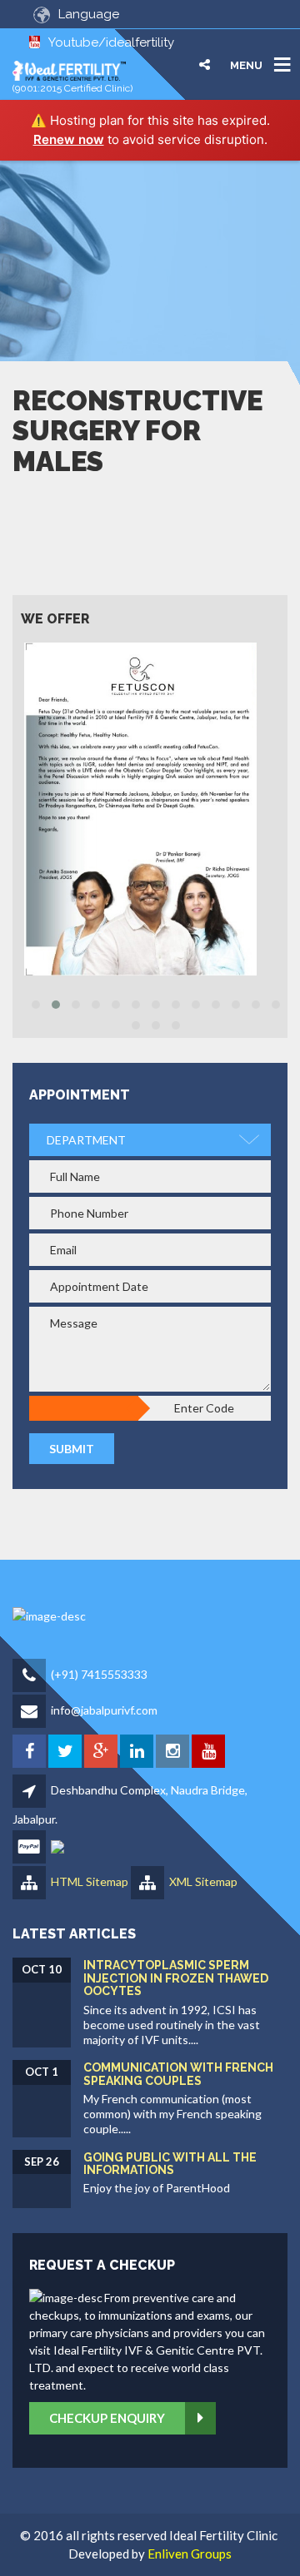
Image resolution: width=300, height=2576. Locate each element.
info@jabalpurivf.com (104, 1710)
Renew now (69, 139)
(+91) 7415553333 (99, 1674)
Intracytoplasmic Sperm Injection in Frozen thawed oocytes (176, 1978)
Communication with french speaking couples (178, 2074)
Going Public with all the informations (170, 2164)
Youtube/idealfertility (111, 42)
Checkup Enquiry (107, 2418)
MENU (246, 65)
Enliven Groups (190, 2554)
